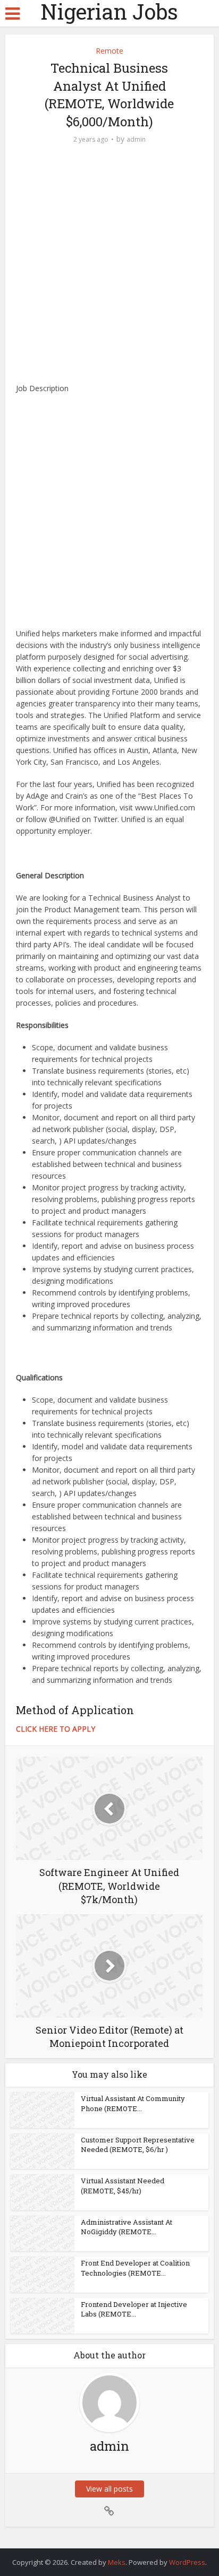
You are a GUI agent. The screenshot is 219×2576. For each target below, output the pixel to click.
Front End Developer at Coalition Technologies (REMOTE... (135, 2268)
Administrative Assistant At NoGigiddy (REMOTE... (127, 2227)
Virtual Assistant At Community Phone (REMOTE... (133, 2103)
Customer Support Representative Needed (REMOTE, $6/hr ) (138, 2145)
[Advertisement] (109, 269)
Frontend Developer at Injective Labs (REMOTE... (134, 2309)
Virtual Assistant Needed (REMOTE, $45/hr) (123, 2185)
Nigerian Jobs (109, 12)
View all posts (109, 2489)
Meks (117, 2562)
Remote (109, 51)
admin (136, 139)
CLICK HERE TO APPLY (56, 1729)
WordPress (187, 2562)
